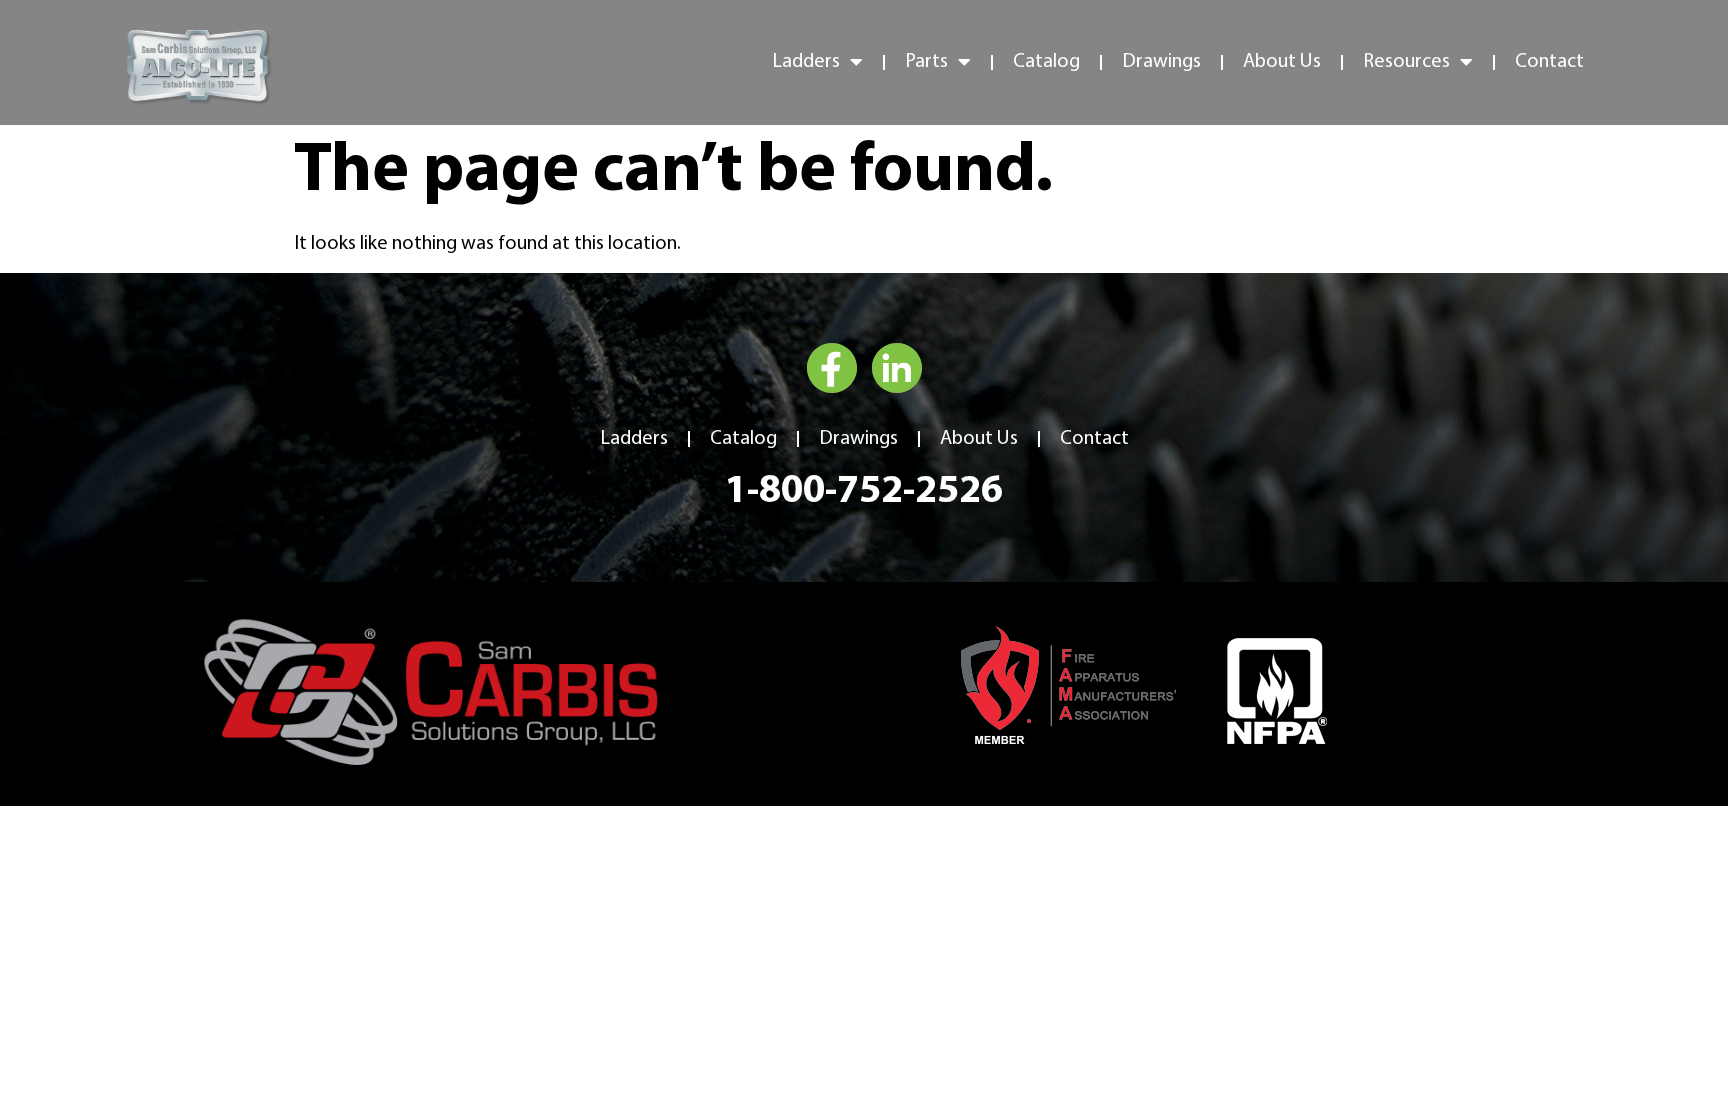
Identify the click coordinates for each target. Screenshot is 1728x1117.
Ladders (634, 439)
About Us (1282, 62)
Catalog (1046, 62)
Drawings (1161, 62)
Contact (1549, 62)
